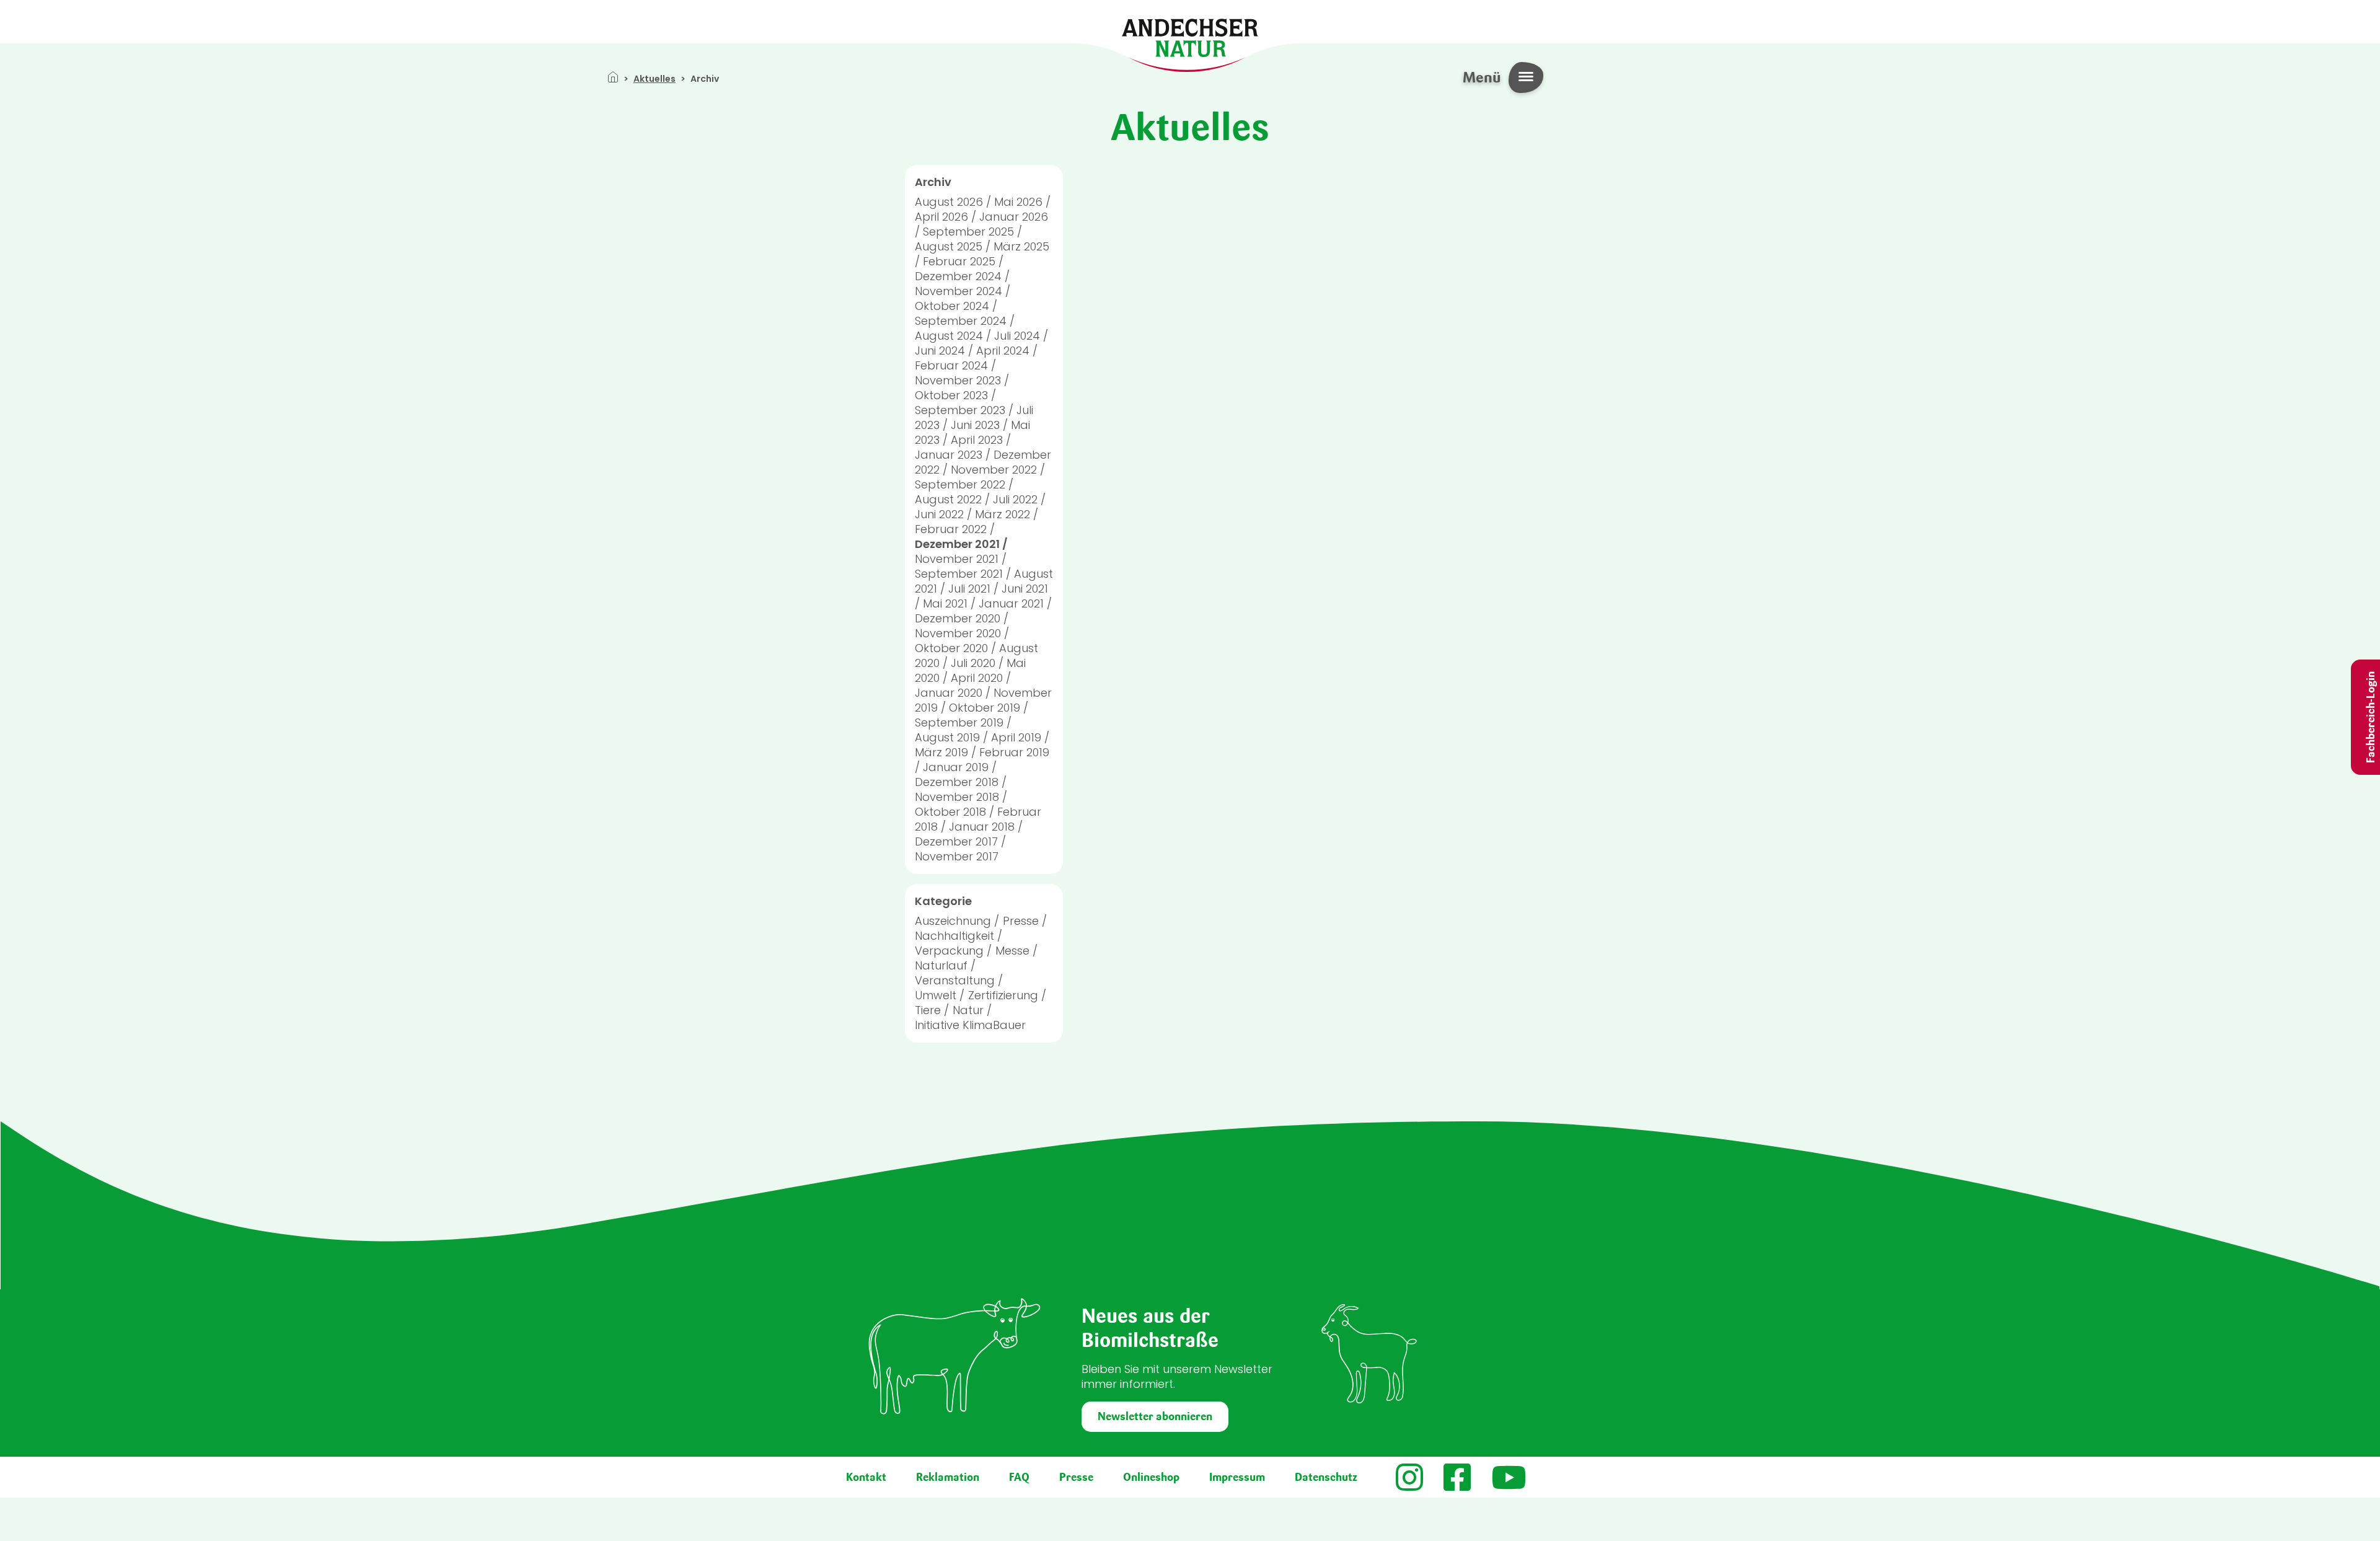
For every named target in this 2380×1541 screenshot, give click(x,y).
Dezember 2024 (958, 276)
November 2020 (958, 633)
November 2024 (959, 291)
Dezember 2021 (957, 544)
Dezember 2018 (957, 782)
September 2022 (960, 484)
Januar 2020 (949, 693)
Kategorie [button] (943, 901)
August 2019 (947, 737)
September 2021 (959, 574)
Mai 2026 (1018, 202)
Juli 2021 (969, 589)
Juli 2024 (1017, 336)
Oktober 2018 (950, 812)
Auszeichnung (953, 921)
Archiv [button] (933, 182)
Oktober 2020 (951, 648)
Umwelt (936, 995)
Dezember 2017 (956, 841)
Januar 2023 (949, 455)
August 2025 (949, 246)
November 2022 (994, 470)
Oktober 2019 (985, 708)
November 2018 (957, 797)
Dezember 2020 (958, 618)
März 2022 (1003, 514)
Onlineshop (1151, 1477)
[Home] (1190, 37)
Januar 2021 (1011, 603)
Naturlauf (941, 965)
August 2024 (949, 336)
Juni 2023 (975, 425)
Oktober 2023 (951, 395)
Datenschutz (1326, 1477)
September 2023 (960, 410)
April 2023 (977, 440)
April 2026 (941, 217)
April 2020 (977, 678)
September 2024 (961, 321)
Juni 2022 (939, 514)
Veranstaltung (955, 980)
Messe (1012, 951)
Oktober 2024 (952, 306)
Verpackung (949, 951)
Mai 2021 (945, 603)
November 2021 (957, 559)
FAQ (1019, 1477)
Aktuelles (654, 79)
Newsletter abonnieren (1155, 1416)
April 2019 (1016, 737)
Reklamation (948, 1477)
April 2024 (1003, 351)
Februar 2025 (959, 261)
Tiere (928, 1010)
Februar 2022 (951, 529)
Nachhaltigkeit (954, 936)
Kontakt (866, 1477)
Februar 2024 (951, 365)
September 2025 (968, 232)
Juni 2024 (940, 351)
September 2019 (959, 722)
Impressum (1237, 1477)
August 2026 (949, 202)
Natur (968, 1010)
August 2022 (948, 499)
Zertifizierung (1003, 995)
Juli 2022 (1015, 499)
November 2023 (958, 380)
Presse (1021, 921)
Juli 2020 (973, 663)
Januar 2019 (956, 767)
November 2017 (957, 856)
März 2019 (941, 752)
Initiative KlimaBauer (970, 1025)
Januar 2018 (982, 827)
